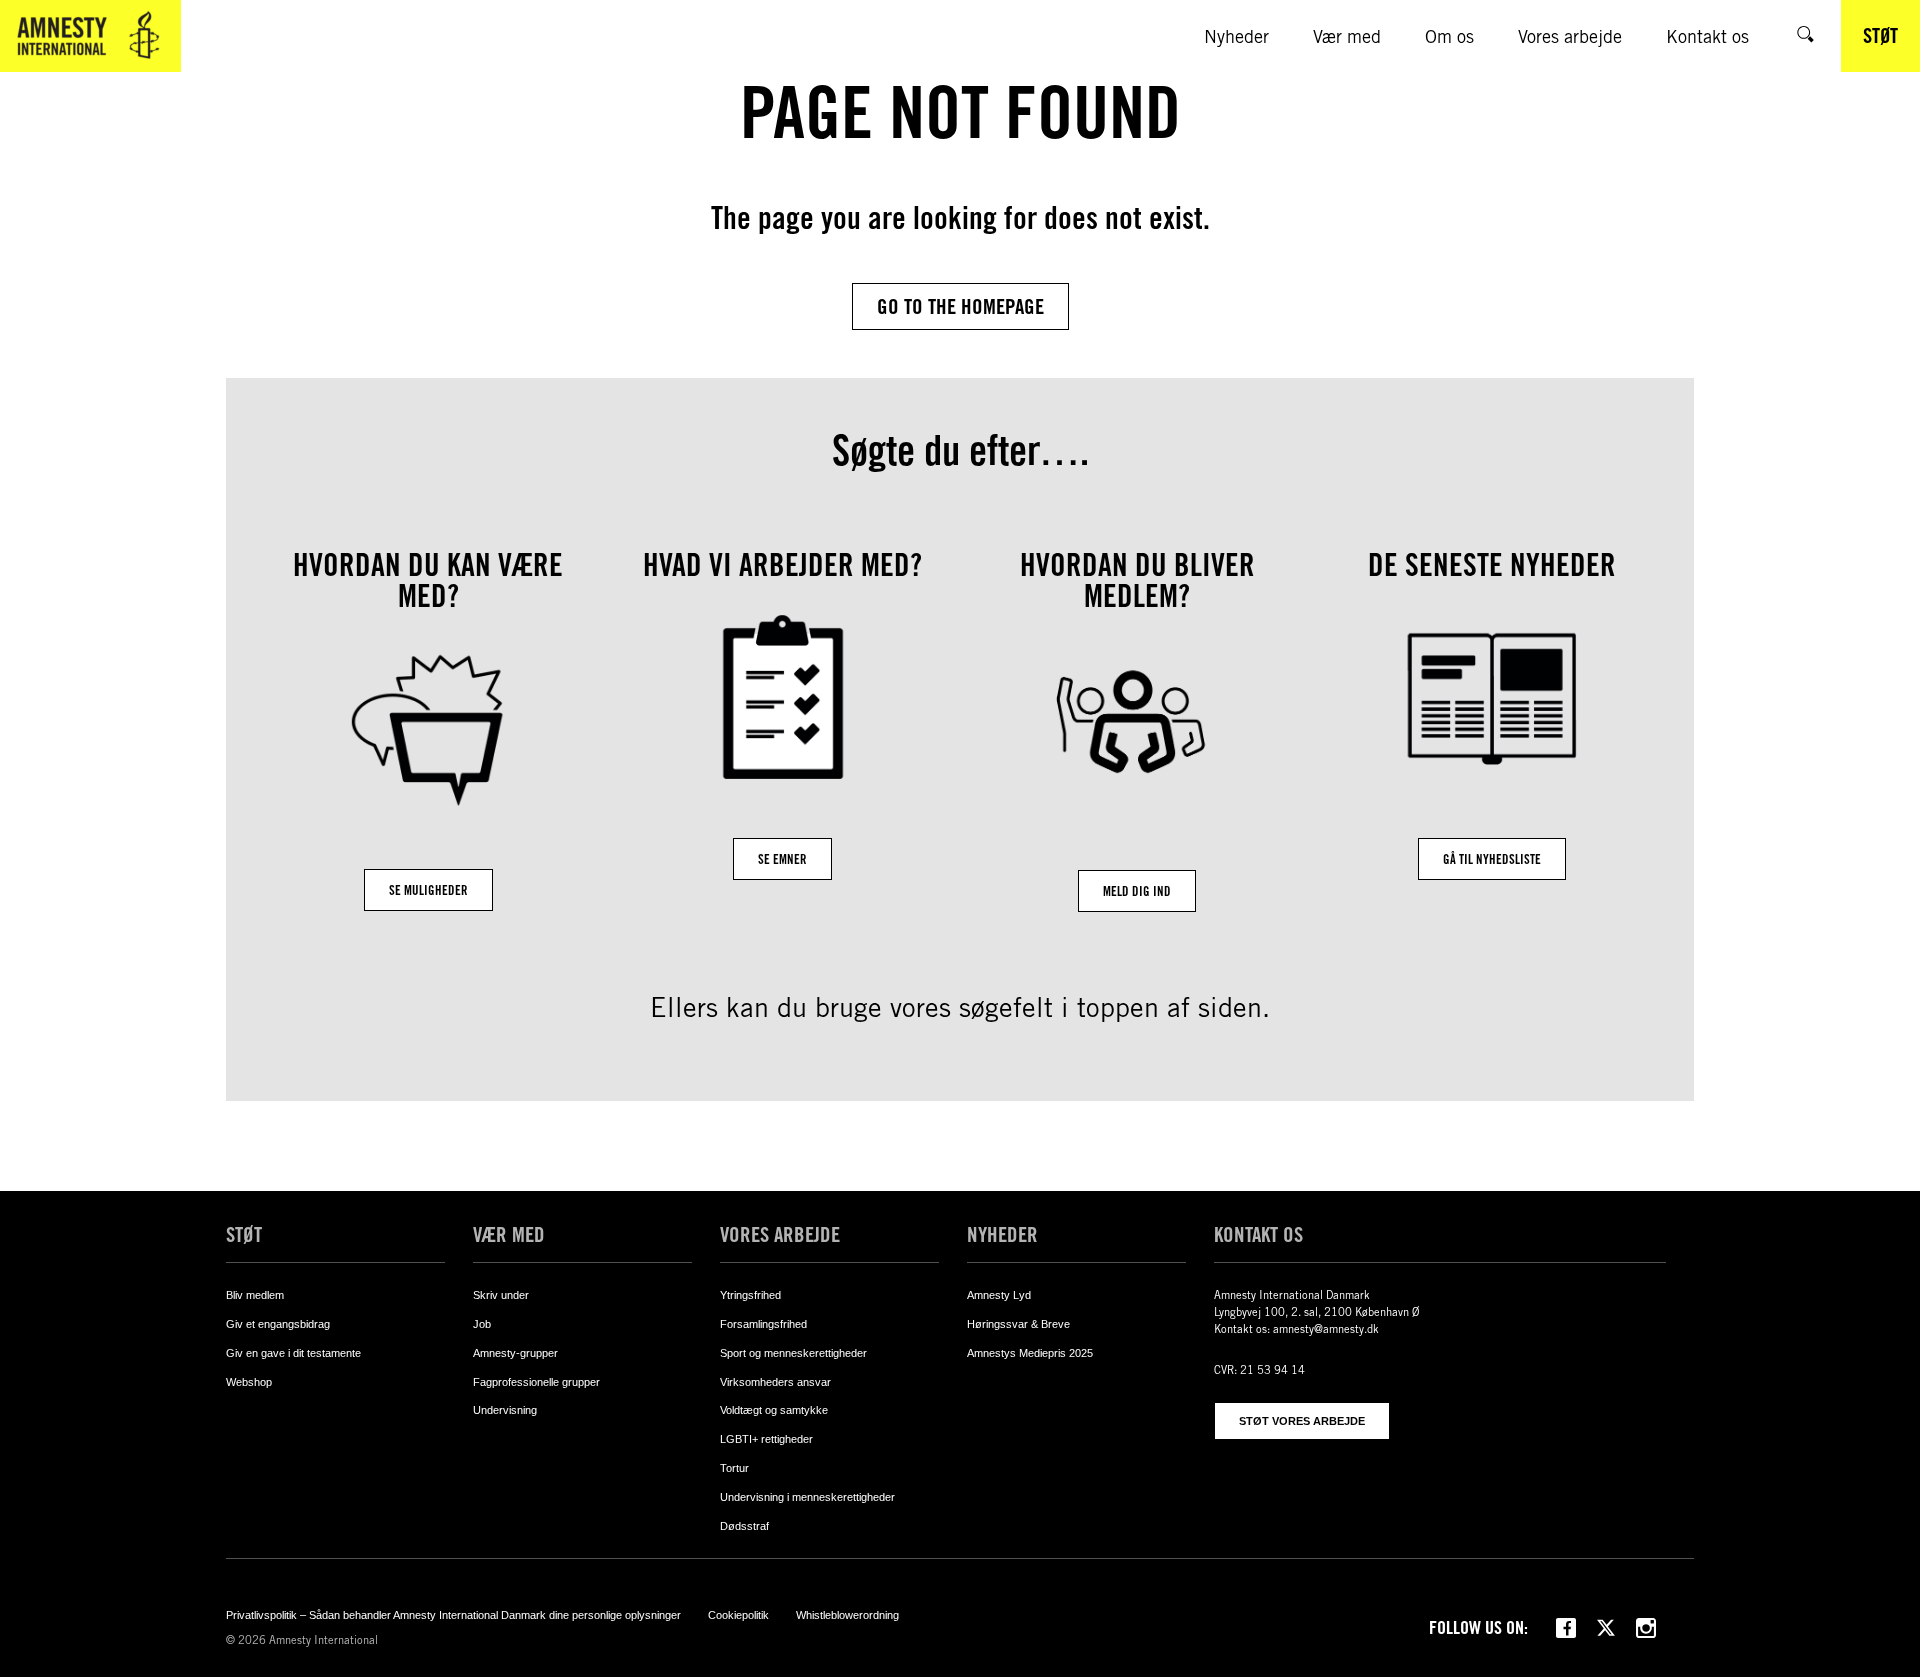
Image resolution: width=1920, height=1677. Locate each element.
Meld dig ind (1137, 891)
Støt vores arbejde (1302, 1421)
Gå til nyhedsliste (1492, 859)
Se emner (782, 859)
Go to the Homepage (960, 306)
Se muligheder (428, 890)
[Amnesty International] (90, 36)
